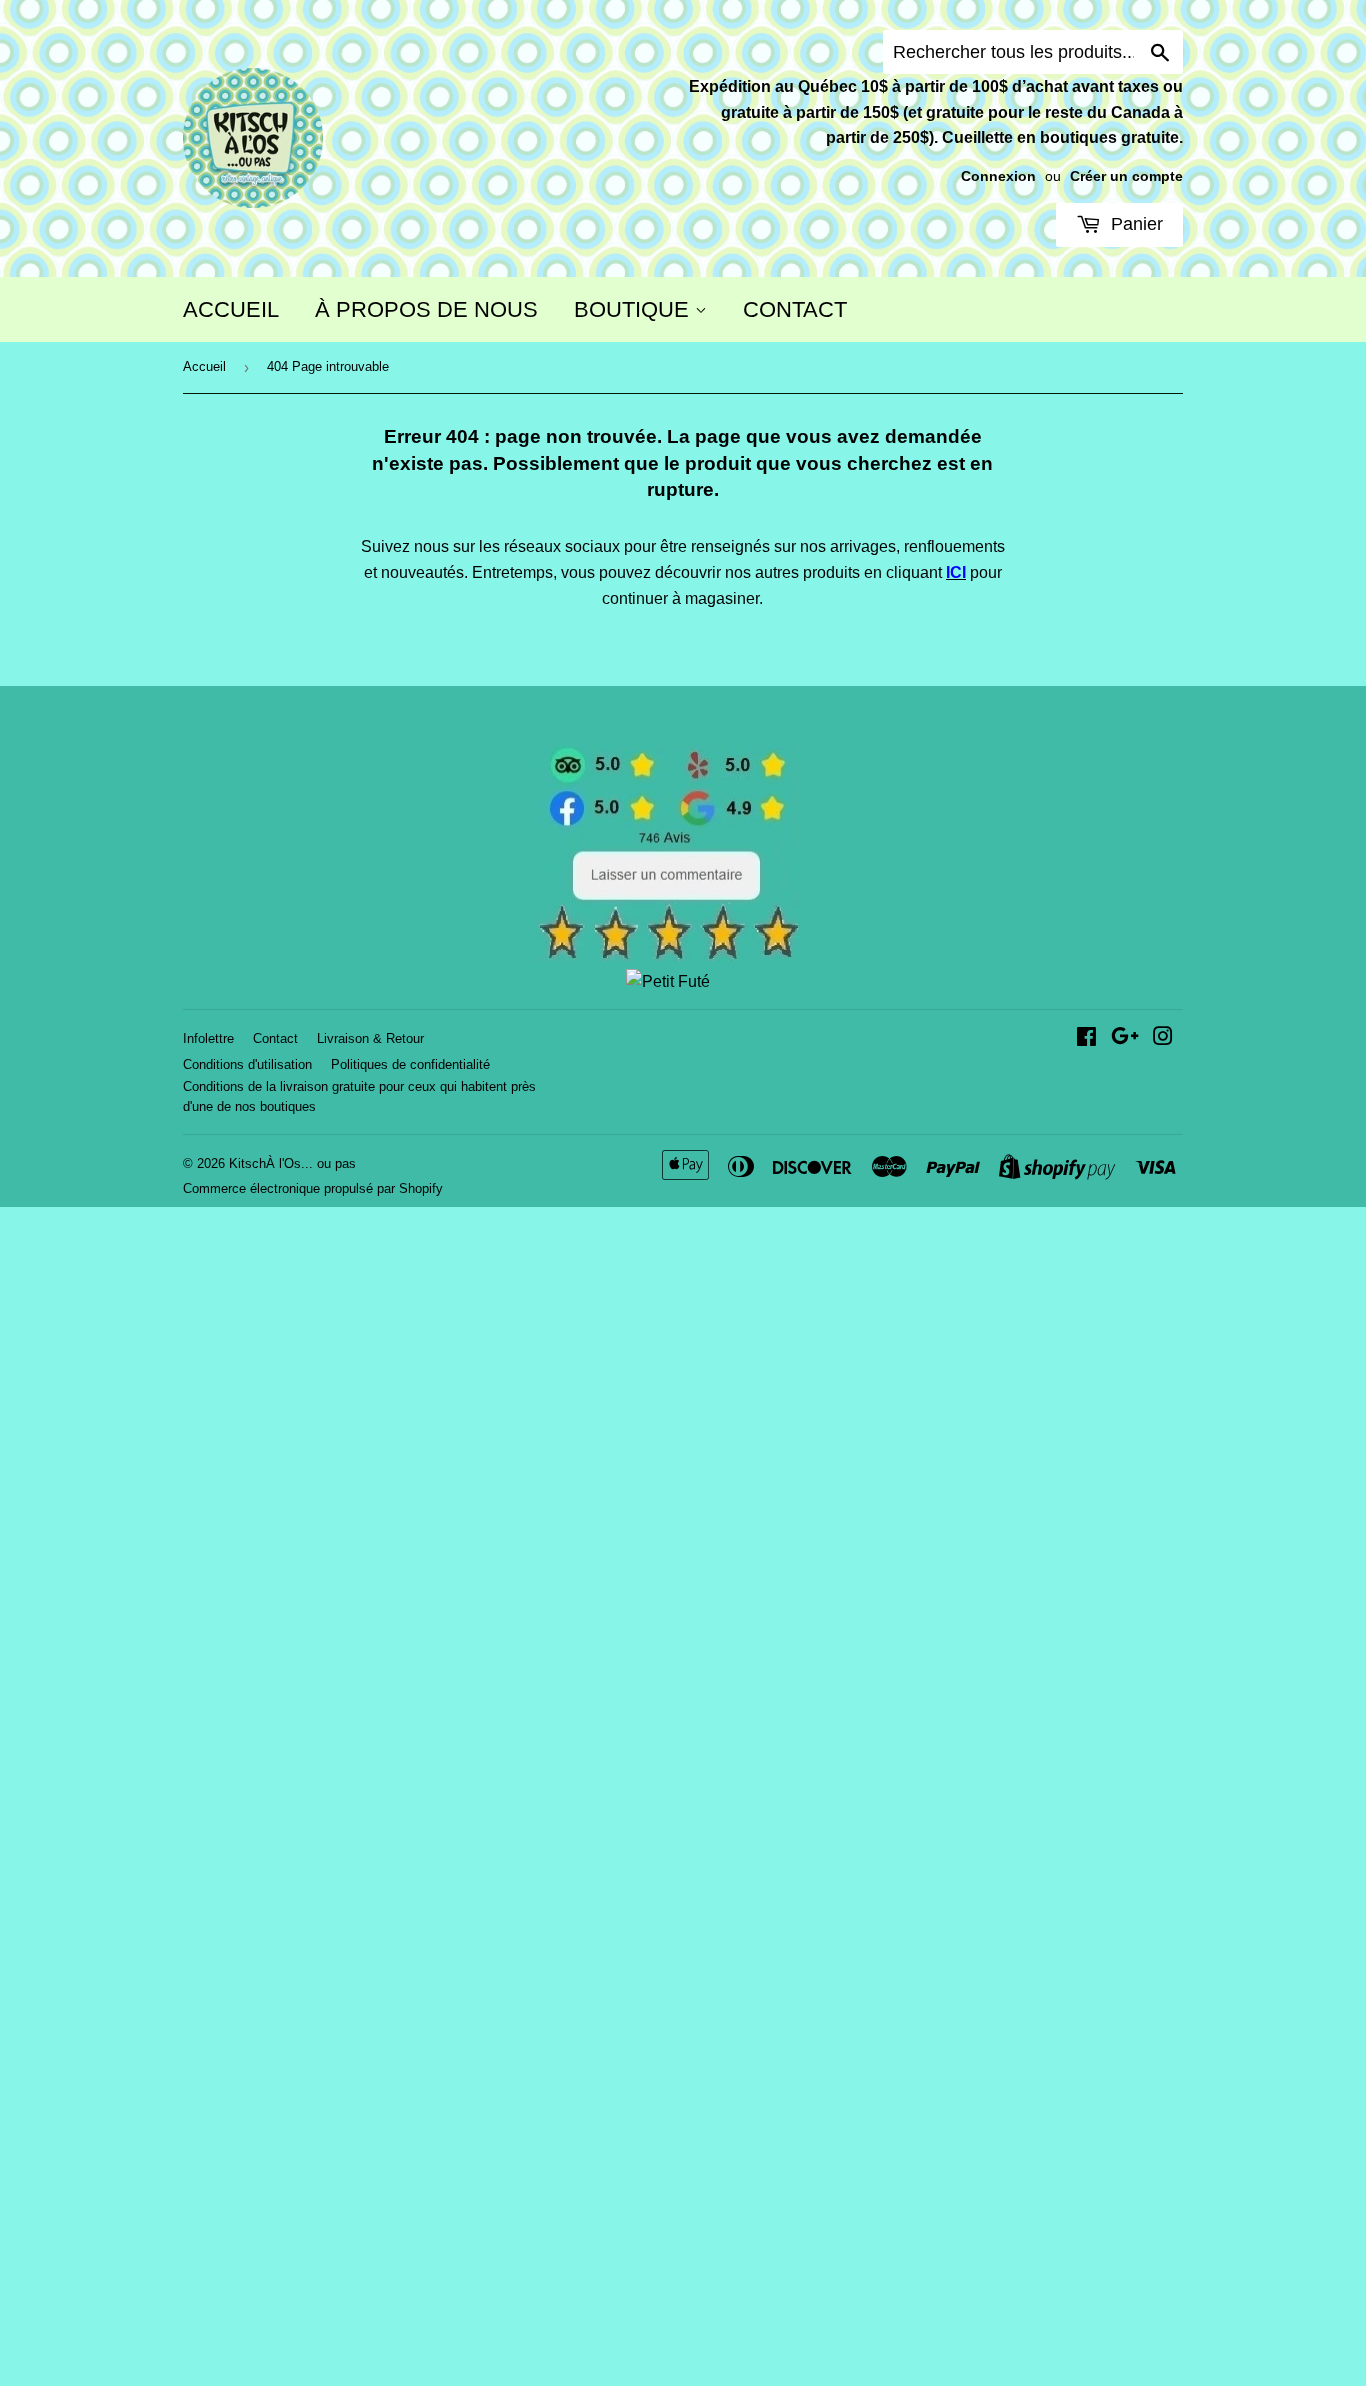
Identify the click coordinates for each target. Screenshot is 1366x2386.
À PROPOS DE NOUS (426, 309)
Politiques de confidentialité (410, 1064)
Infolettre (208, 1038)
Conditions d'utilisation (247, 1064)
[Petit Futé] (668, 981)
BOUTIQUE (634, 309)
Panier (1134, 224)
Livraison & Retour (370, 1038)
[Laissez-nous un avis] (668, 955)
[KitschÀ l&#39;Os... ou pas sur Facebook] (1086, 1038)
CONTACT (795, 309)
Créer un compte (1126, 176)
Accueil (204, 366)
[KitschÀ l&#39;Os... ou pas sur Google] (1125, 1038)
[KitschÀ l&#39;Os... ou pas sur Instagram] (1163, 1038)
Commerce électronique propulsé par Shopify (313, 1188)
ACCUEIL (231, 309)
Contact (275, 1038)
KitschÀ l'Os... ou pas (292, 1163)
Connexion (998, 176)
